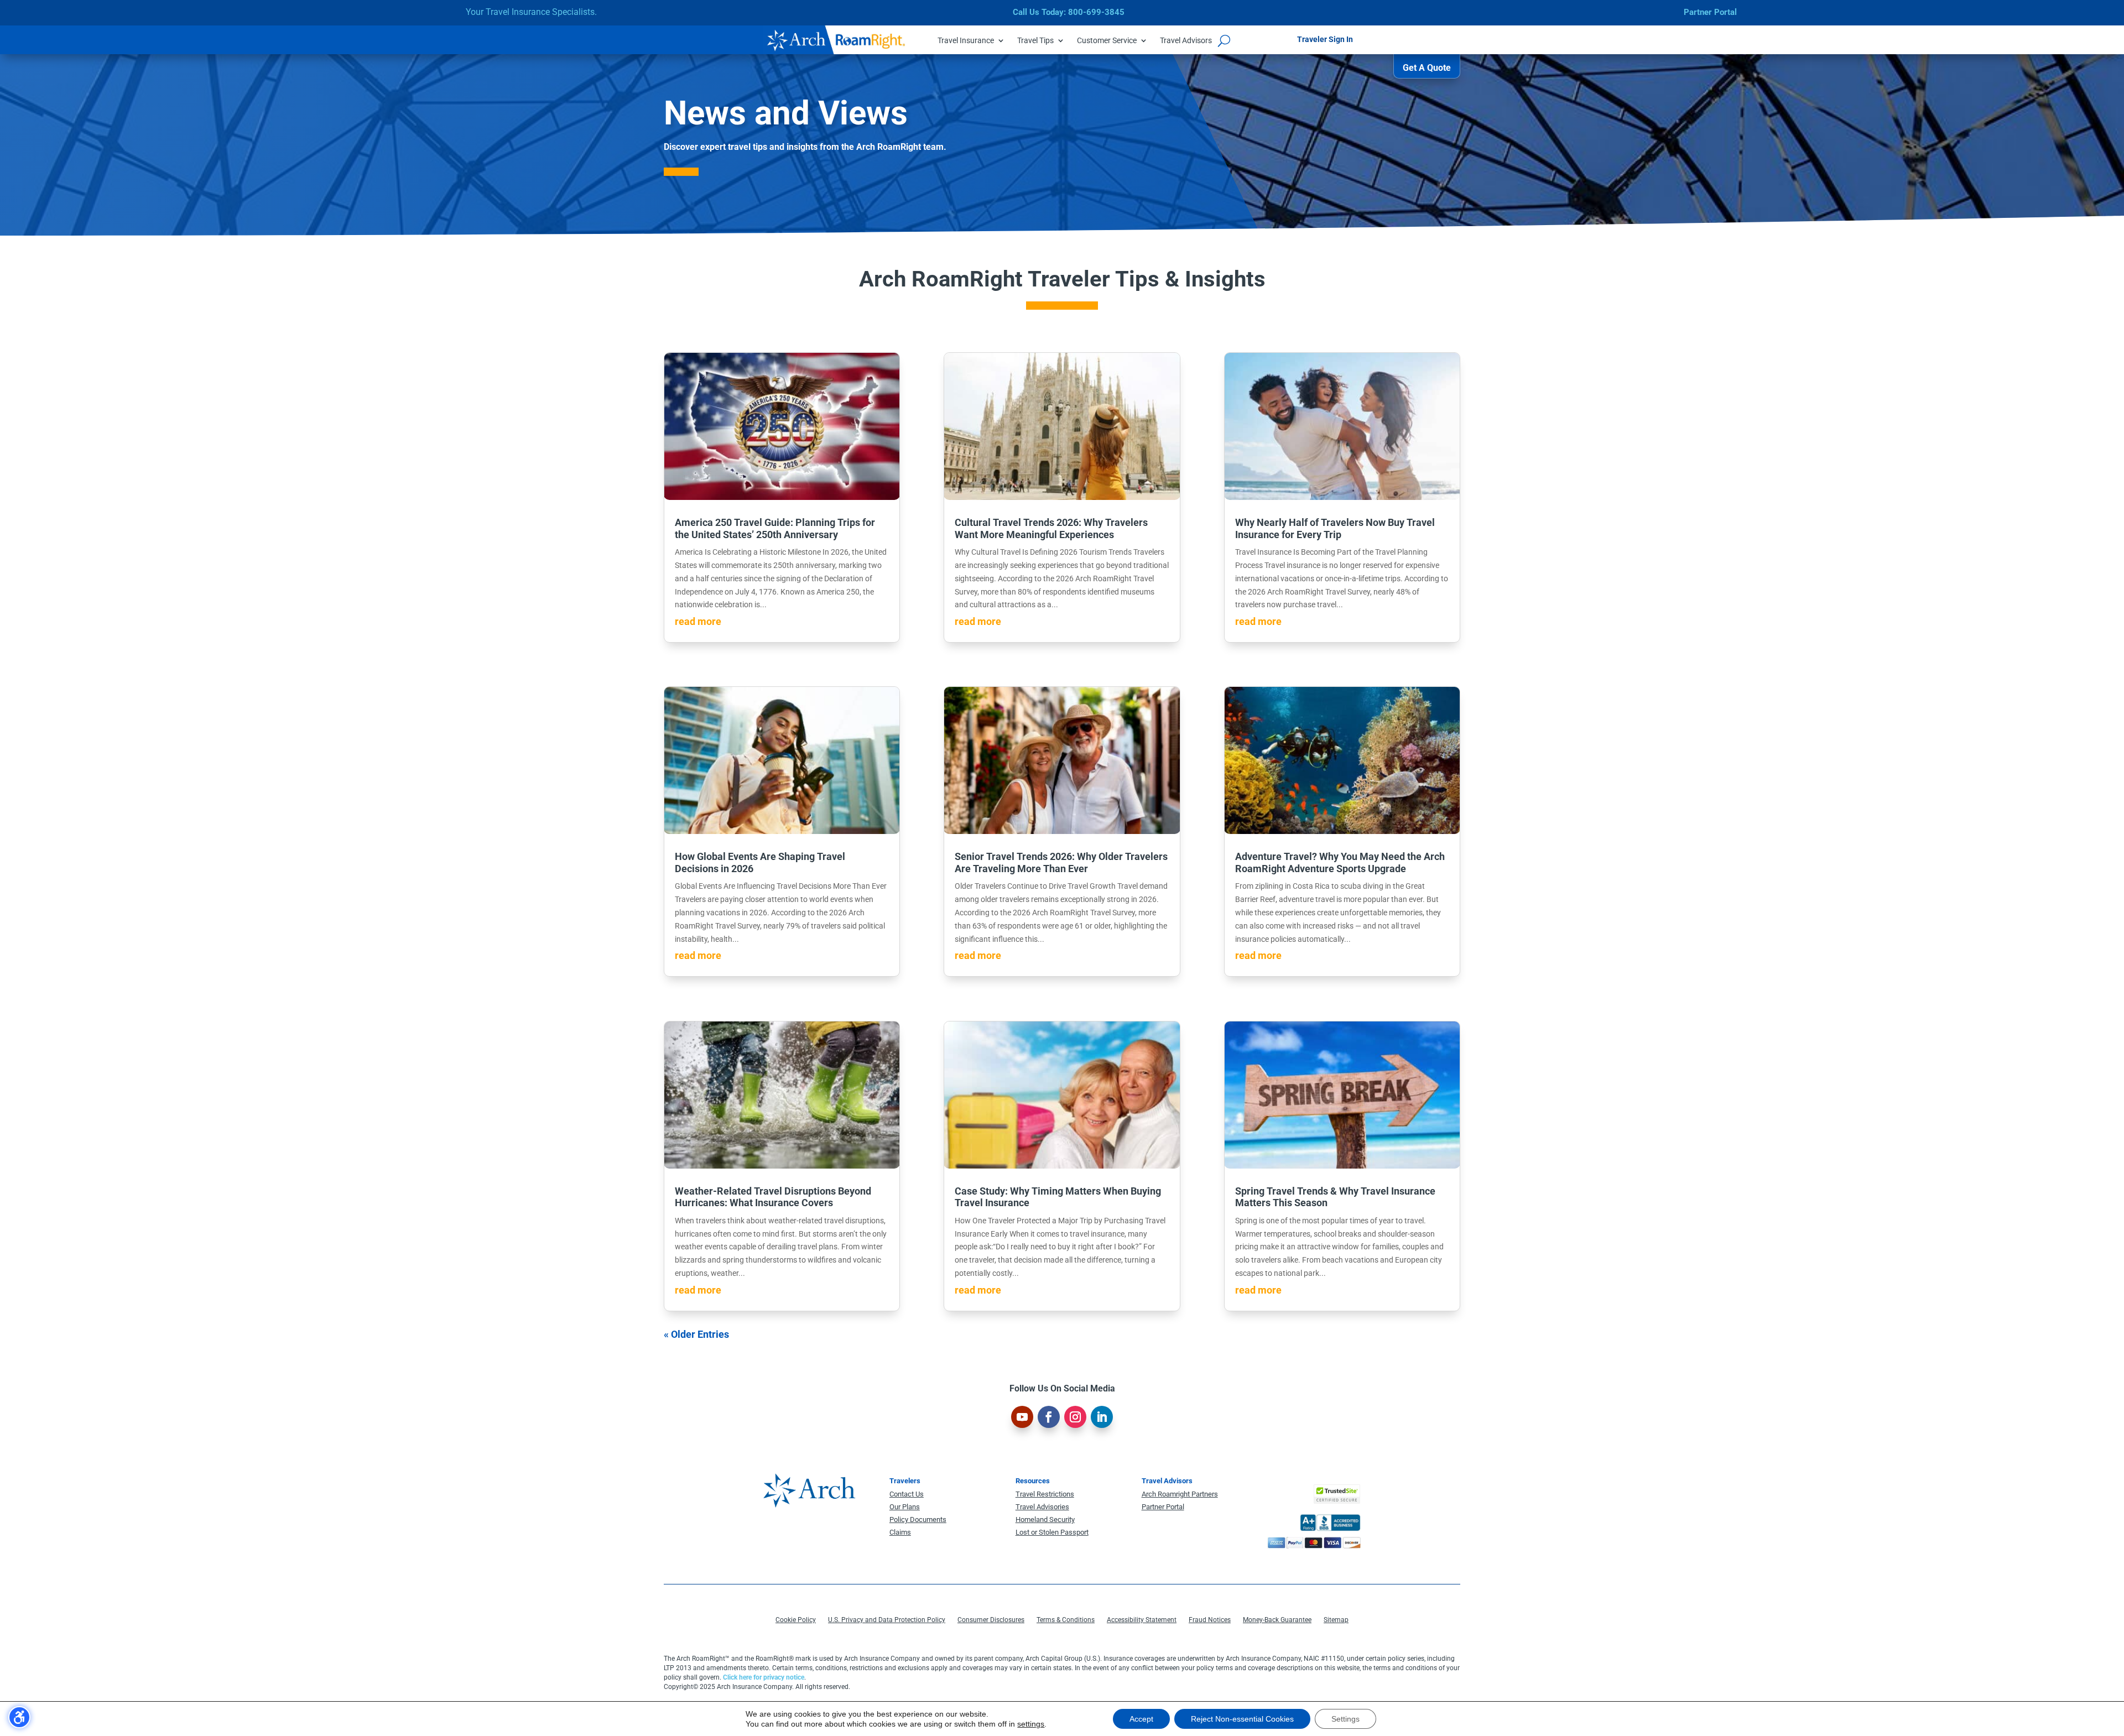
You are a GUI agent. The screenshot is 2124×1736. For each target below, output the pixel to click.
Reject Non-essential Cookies (1242, 1719)
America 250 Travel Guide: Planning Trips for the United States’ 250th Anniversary (775, 528)
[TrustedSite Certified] (1337, 1494)
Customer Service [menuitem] (1107, 41)
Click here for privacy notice (764, 1677)
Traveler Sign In (1325, 39)
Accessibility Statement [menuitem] (1142, 1620)
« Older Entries (696, 1334)
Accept (1141, 1719)
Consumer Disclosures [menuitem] (991, 1620)
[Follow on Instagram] (1075, 1417)
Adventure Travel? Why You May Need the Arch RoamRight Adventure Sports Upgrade (1340, 862)
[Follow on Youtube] (1022, 1417)
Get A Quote (1427, 68)
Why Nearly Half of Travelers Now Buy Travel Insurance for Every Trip (1335, 528)
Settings (1345, 1719)
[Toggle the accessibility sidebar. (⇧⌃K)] (19, 1717)
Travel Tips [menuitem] (1035, 41)
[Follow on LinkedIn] (1102, 1417)
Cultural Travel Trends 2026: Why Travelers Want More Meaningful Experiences (1051, 528)
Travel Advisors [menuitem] (1186, 41)
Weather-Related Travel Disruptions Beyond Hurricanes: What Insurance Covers (773, 1197)
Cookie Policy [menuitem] (796, 1620)
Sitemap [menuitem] (1336, 1620)
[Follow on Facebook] (1049, 1417)
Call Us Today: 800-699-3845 (1069, 12)
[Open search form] (1224, 40)
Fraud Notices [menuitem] (1210, 1620)
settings (1031, 1724)
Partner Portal (1710, 12)
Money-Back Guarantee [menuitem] (1277, 1620)
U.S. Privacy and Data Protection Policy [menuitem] (887, 1620)
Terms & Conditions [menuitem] (1066, 1620)
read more (698, 621)
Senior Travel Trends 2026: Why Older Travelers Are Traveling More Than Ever (1061, 862)
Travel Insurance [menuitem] (966, 41)
